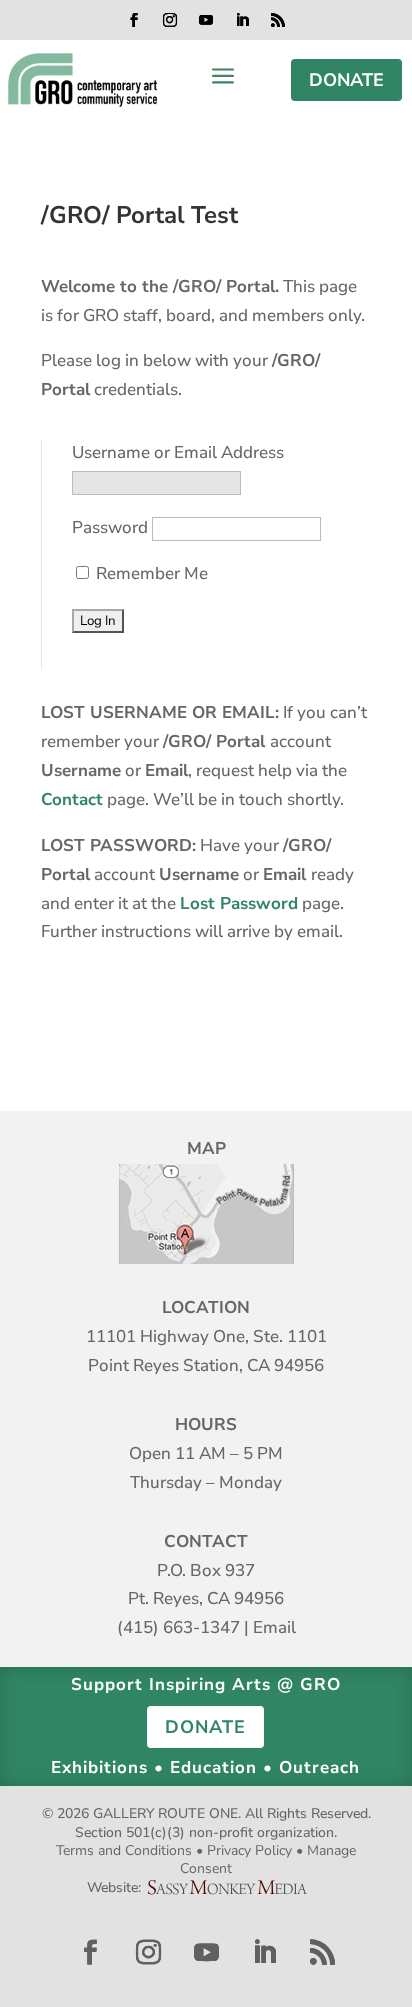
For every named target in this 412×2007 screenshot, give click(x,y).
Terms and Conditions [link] (124, 1850)
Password (110, 527)
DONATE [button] (346, 80)
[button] (134, 20)
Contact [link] (72, 799)
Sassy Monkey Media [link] (235, 1887)
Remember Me (150, 573)
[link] (82, 80)
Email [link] (274, 1627)
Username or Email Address (178, 452)
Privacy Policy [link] (249, 1850)
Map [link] (206, 1214)
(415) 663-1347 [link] (178, 1627)
